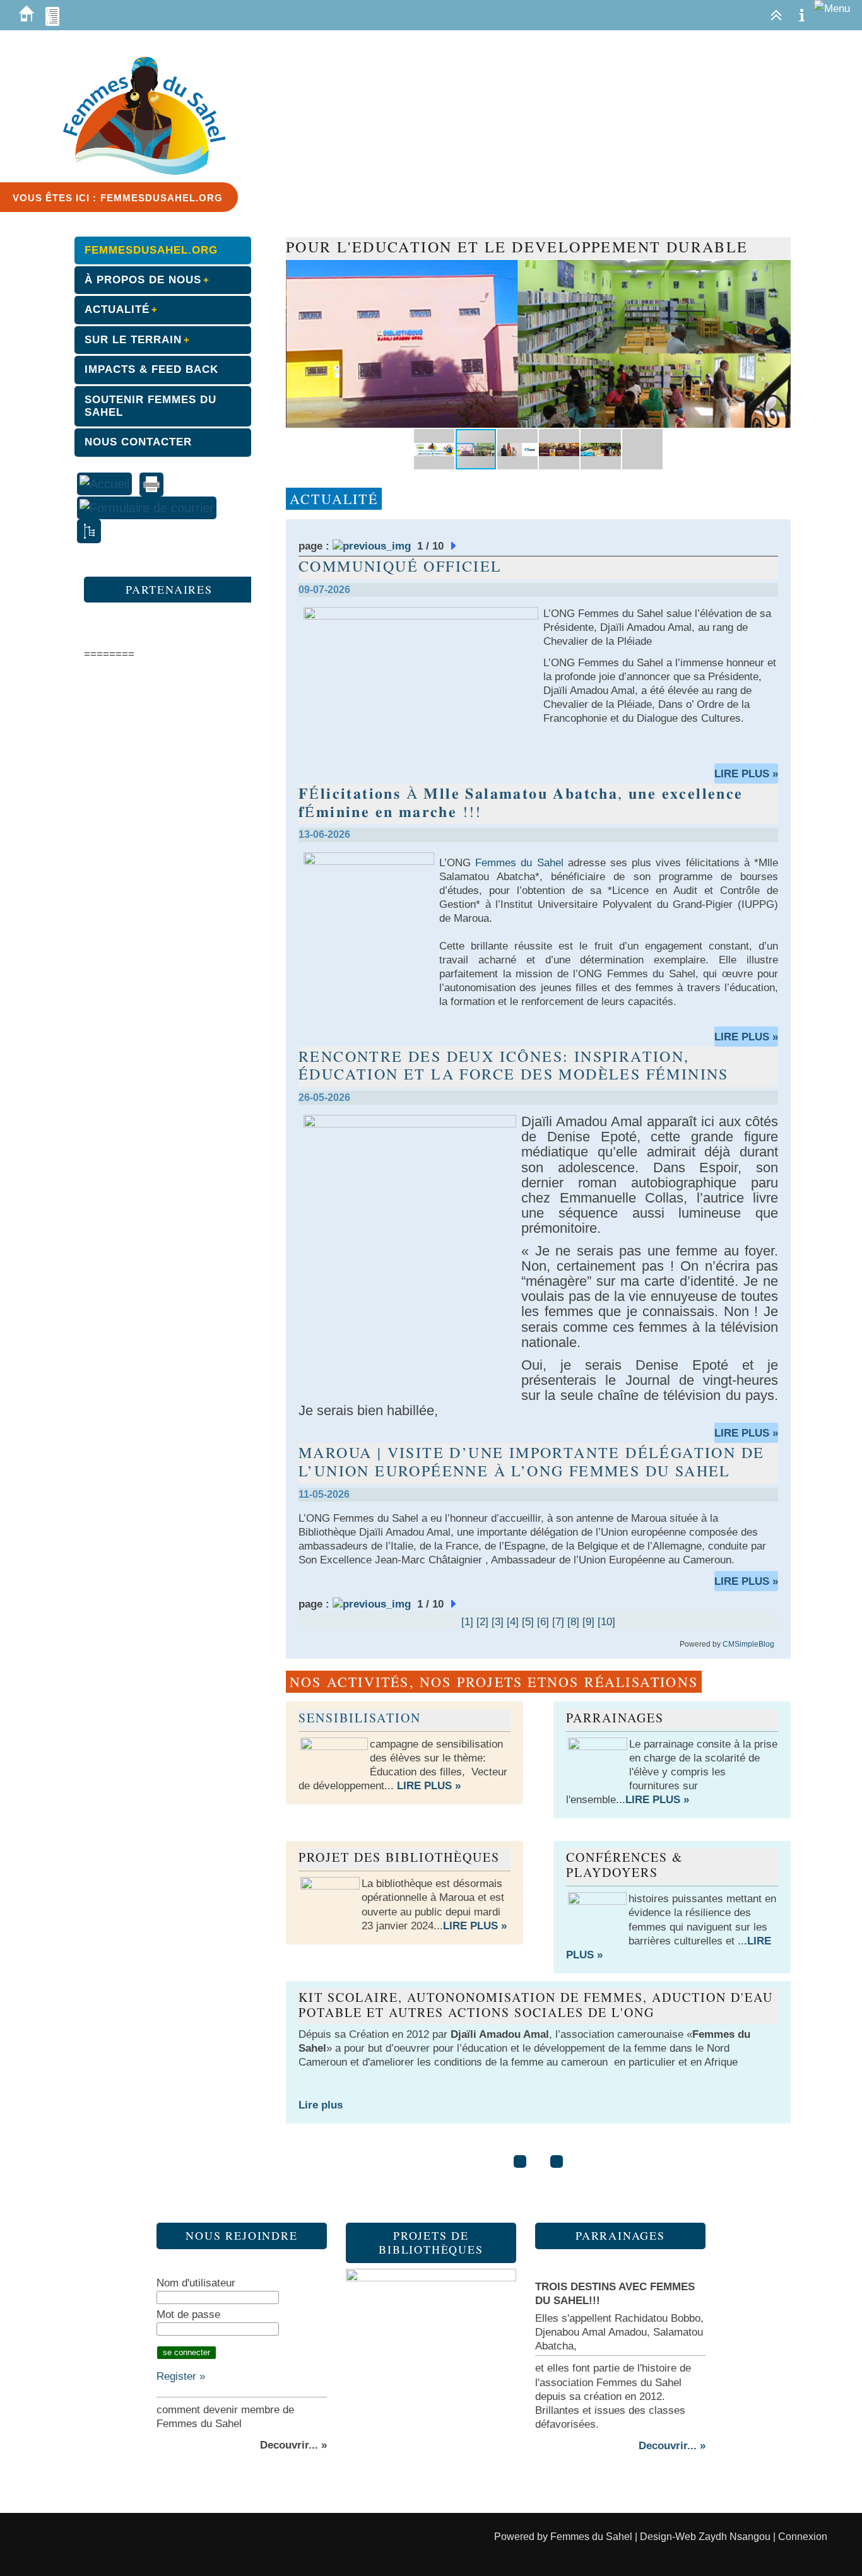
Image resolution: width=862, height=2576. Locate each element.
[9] (588, 1622)
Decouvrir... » (672, 2446)
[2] (482, 1622)
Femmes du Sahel (591, 2537)
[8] (573, 1622)
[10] (606, 1622)
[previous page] (372, 546)
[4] (513, 1622)
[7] (558, 1622)
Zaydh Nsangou (733, 2537)
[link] (519, 863)
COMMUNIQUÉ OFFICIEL (400, 566)
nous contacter (138, 442)
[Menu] (832, 9)
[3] (498, 1622)
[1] (467, 1622)
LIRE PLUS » (746, 774)
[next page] (455, 546)
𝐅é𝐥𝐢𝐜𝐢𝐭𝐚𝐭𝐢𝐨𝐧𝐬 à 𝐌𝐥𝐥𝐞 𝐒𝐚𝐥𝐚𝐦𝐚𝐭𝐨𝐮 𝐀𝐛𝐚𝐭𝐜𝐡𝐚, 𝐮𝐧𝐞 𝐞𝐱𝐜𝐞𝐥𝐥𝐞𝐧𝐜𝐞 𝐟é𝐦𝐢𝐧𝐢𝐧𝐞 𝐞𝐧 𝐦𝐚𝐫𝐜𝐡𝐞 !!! (521, 802)
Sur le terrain (133, 340)
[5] (528, 1622)
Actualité (117, 309)
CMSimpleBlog (748, 1644)
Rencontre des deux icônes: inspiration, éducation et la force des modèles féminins (514, 1065)
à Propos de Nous (143, 280)
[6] (543, 1622)
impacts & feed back (151, 369)
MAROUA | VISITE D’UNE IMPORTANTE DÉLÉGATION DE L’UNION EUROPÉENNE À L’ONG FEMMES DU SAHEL (531, 1461)
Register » (181, 2376)
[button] (779, 271)
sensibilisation (360, 1718)
